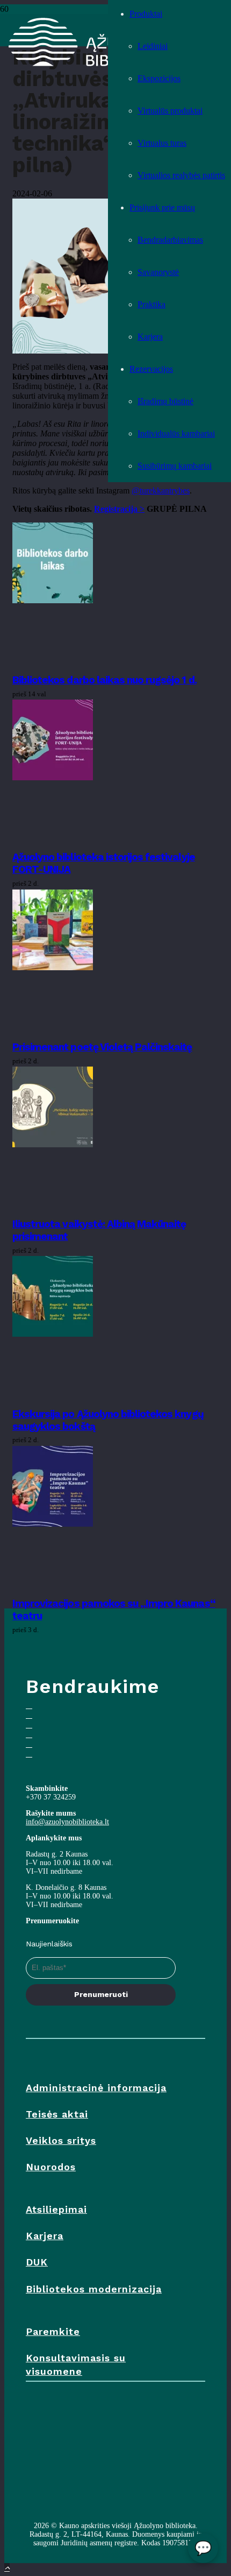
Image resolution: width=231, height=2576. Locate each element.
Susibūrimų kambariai (175, 466)
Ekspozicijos (159, 78)
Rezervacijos (151, 369)
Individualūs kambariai (176, 433)
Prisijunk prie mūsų (162, 207)
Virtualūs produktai (170, 111)
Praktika (151, 304)
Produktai (146, 14)
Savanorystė (158, 272)
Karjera (150, 337)
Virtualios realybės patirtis (181, 175)
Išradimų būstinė (165, 401)
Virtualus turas (162, 143)
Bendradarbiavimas (170, 240)
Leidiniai (153, 46)
